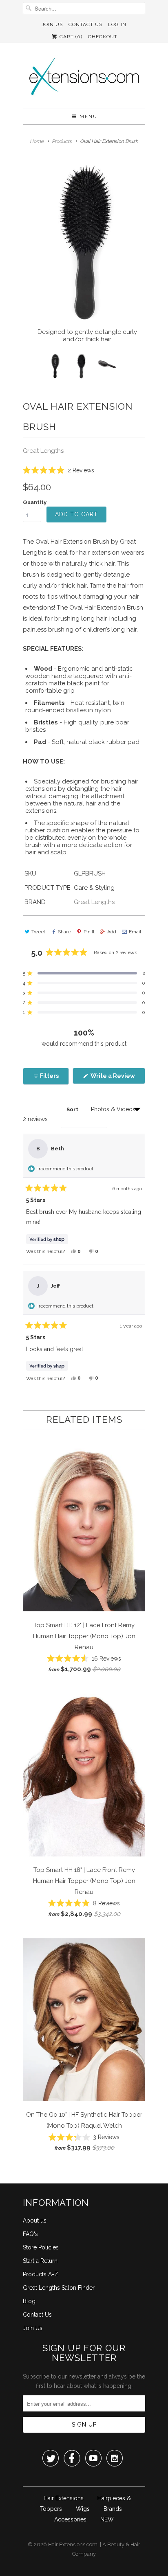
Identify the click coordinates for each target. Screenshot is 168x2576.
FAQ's (30, 2234)
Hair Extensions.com (73, 2544)
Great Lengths (43, 451)
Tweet (38, 932)
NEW (107, 2519)
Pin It (89, 932)
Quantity (35, 502)
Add (112, 932)
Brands (113, 2509)
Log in (117, 24)
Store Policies (41, 2247)
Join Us (52, 24)
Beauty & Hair (124, 2544)
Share (64, 932)
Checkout (103, 37)
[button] (59, 470)
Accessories (70, 2519)
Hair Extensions (64, 2498)
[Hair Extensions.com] (84, 78)
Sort (73, 1109)
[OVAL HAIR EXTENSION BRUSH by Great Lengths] (84, 243)
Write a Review (117, 1078)
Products (62, 141)
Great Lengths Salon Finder (59, 2288)
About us (35, 2221)
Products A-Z (41, 2274)
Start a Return (40, 2261)
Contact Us (85, 24)
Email (135, 932)
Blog (29, 2301)
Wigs (83, 2509)
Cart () (70, 37)
